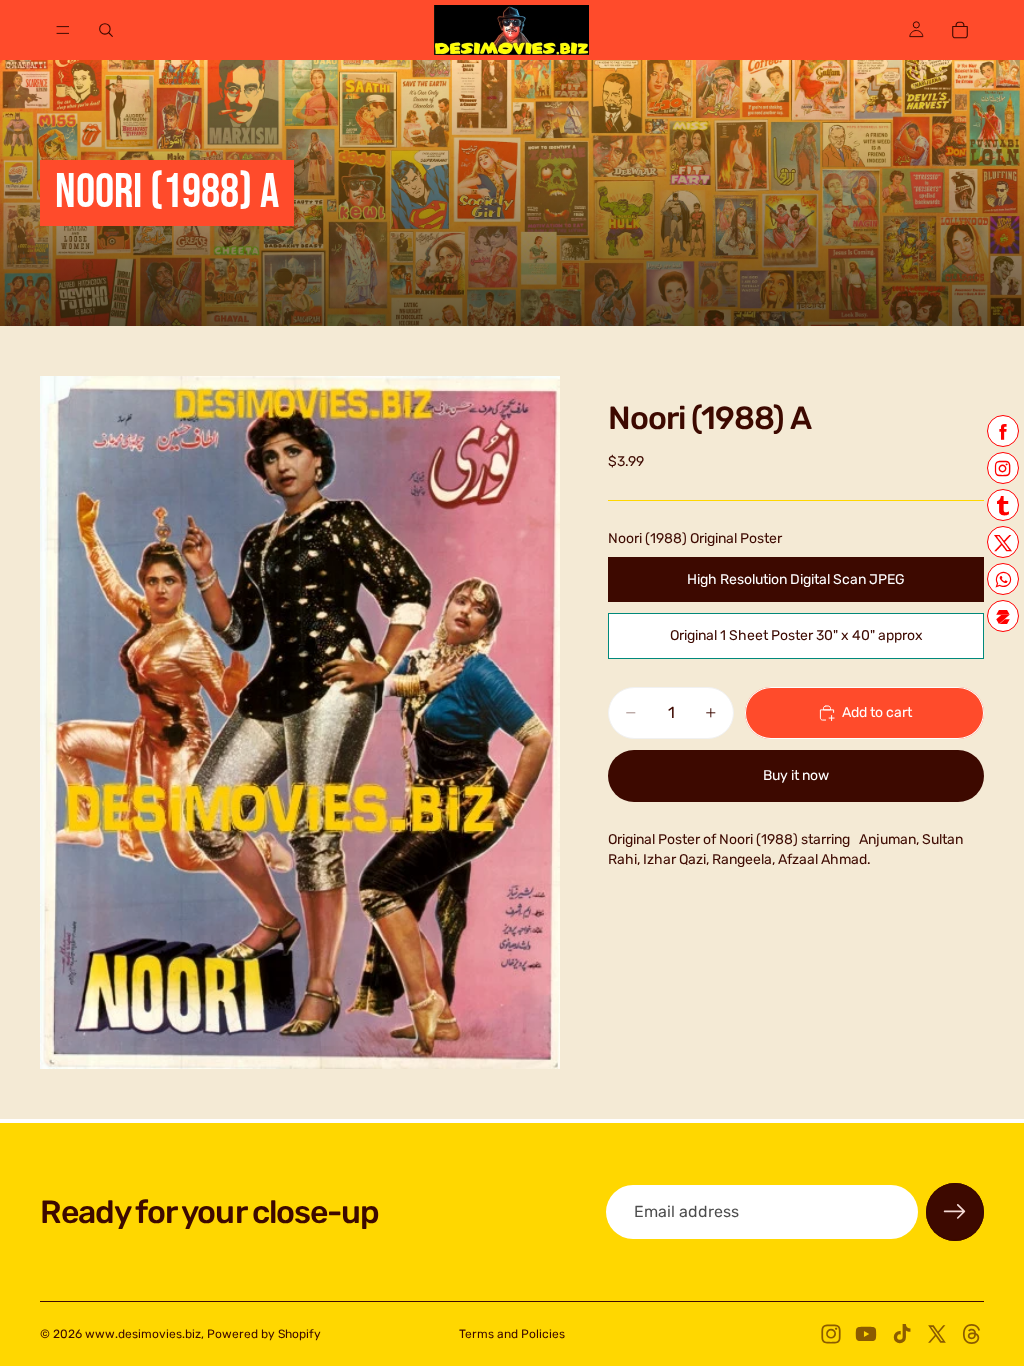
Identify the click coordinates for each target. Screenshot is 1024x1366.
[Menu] (63, 30)
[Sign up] (955, 1212)
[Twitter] (937, 1334)
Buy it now (796, 775)
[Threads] (972, 1334)
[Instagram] (831, 1334)
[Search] (106, 30)
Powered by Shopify (264, 1334)
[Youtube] (866, 1334)
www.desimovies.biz (143, 1334)
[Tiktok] (902, 1334)
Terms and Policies (512, 1334)
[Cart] (960, 30)
